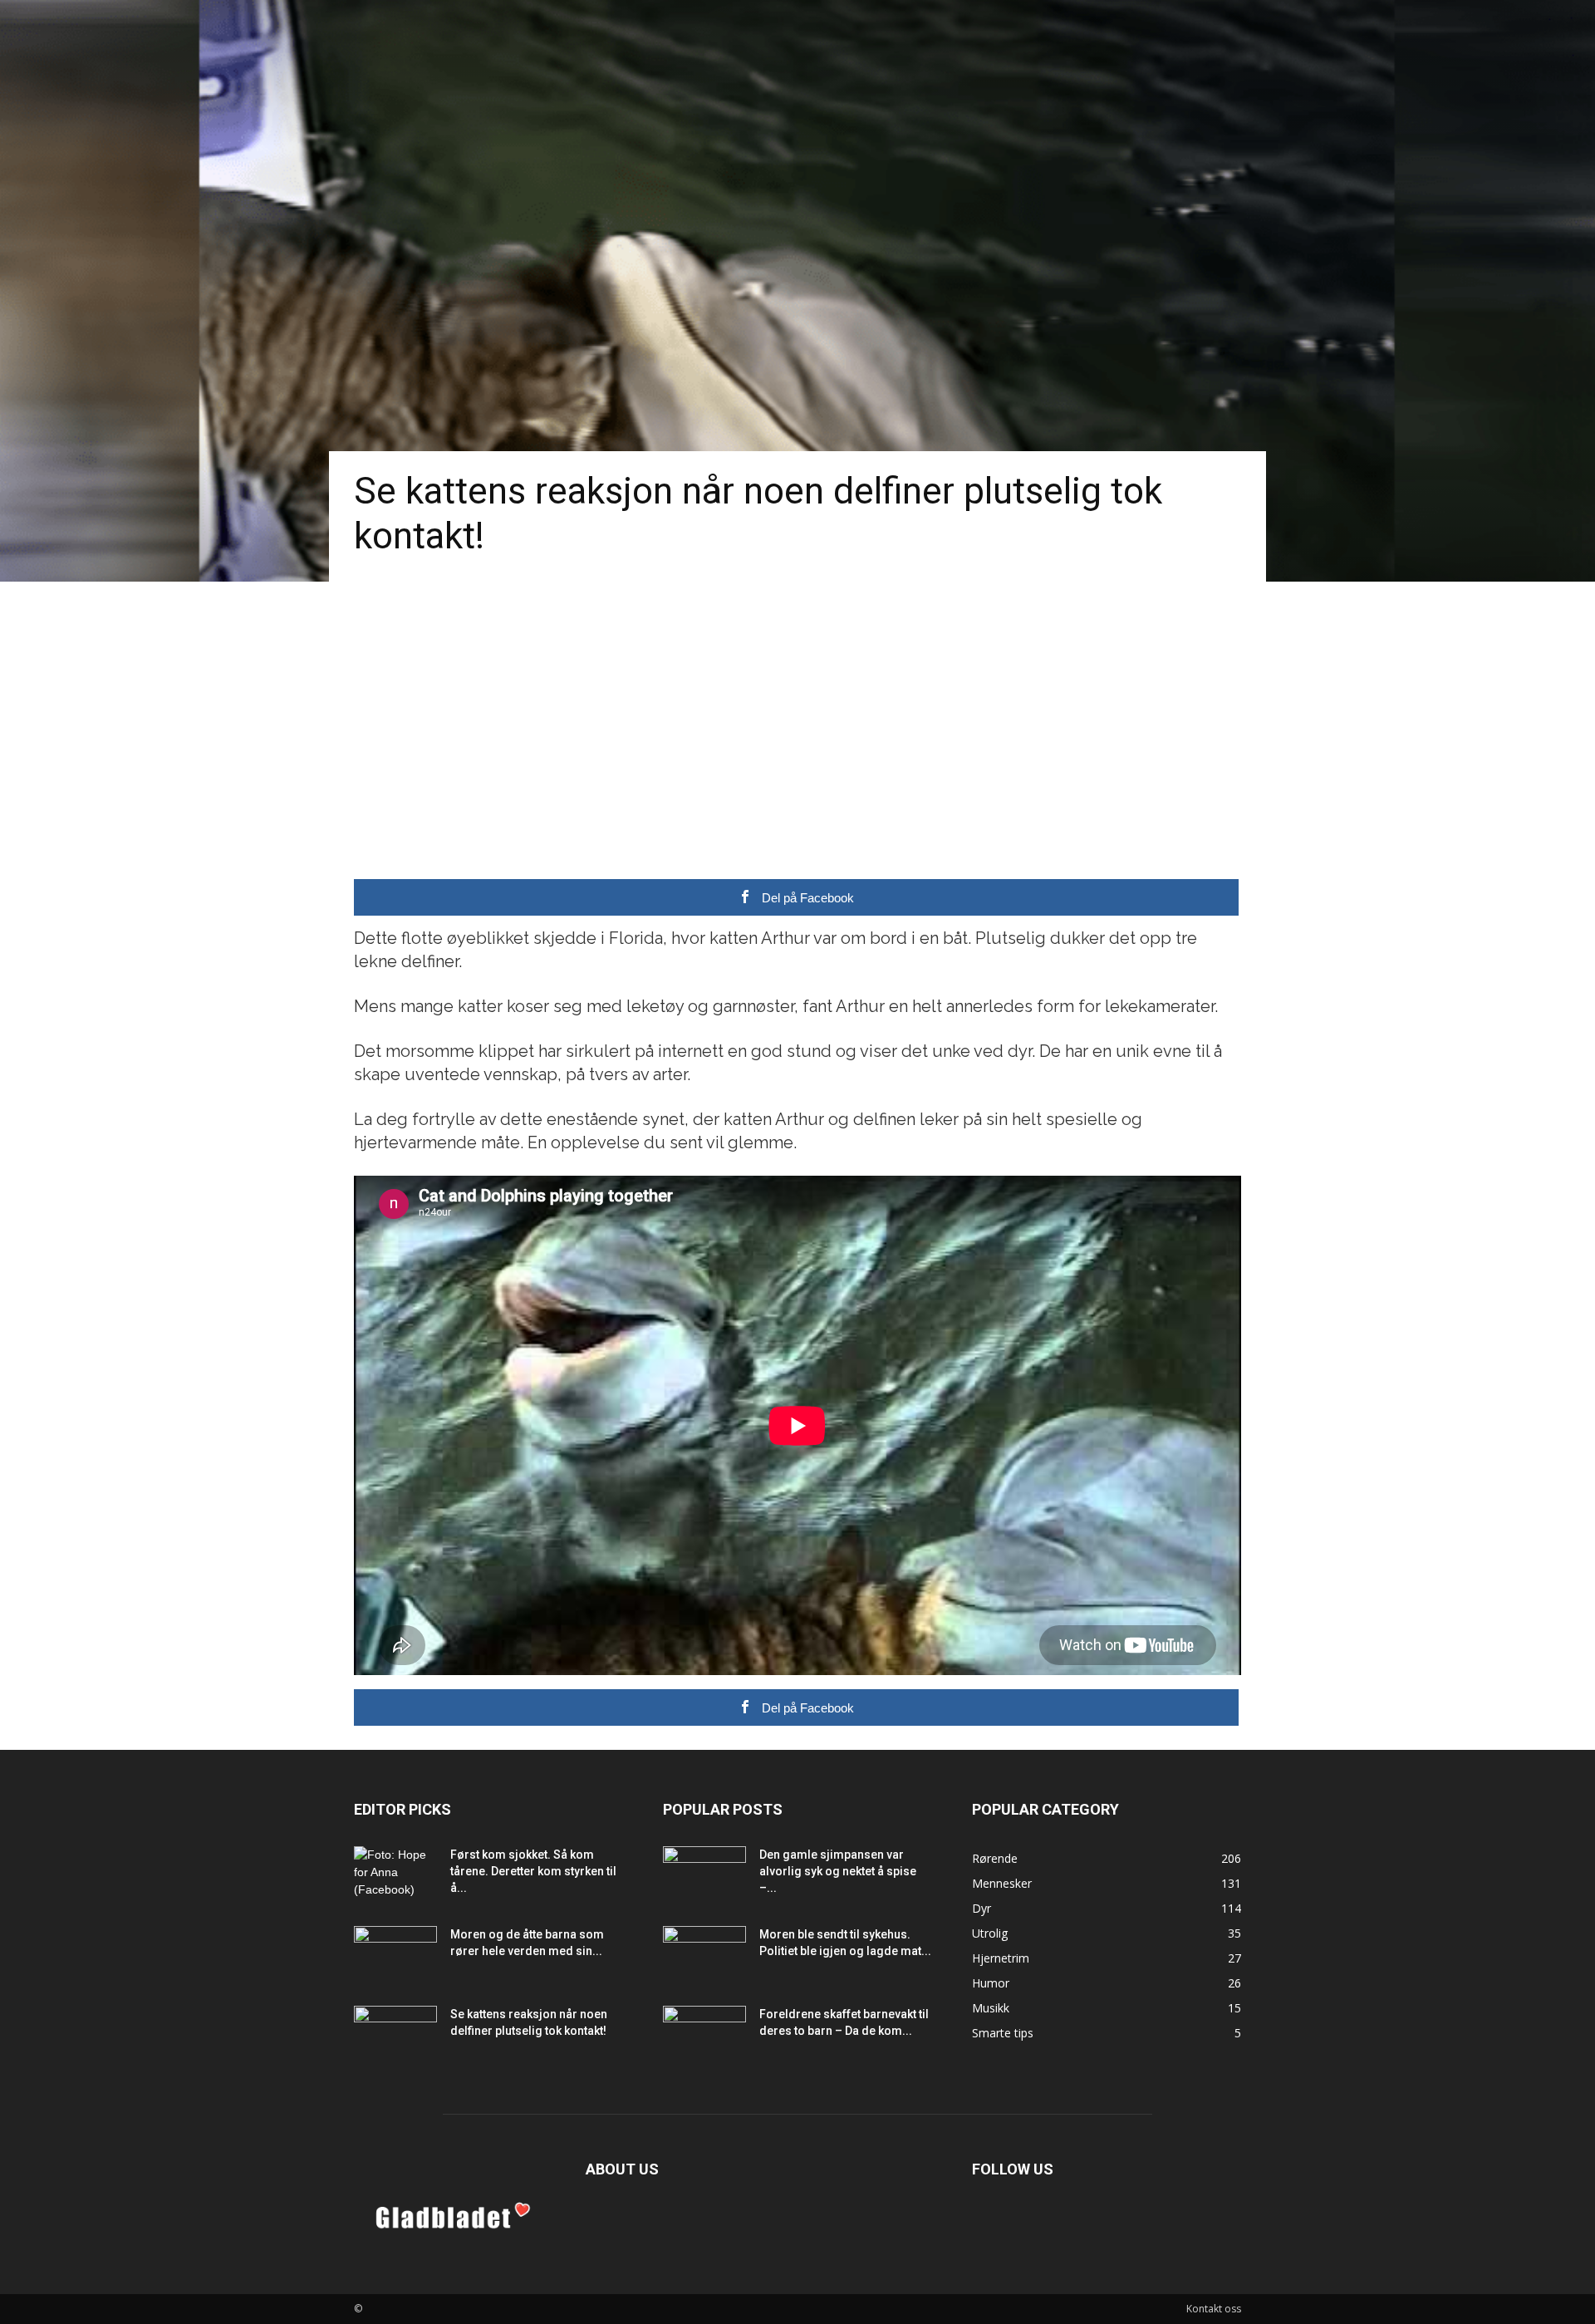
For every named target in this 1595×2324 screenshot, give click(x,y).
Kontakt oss (1214, 2309)
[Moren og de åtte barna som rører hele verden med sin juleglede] (395, 1955)
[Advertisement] (797, 706)
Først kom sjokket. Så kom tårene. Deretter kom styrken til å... (533, 1871)
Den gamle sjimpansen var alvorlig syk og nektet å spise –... (838, 1871)
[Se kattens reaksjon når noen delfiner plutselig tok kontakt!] (395, 2035)
